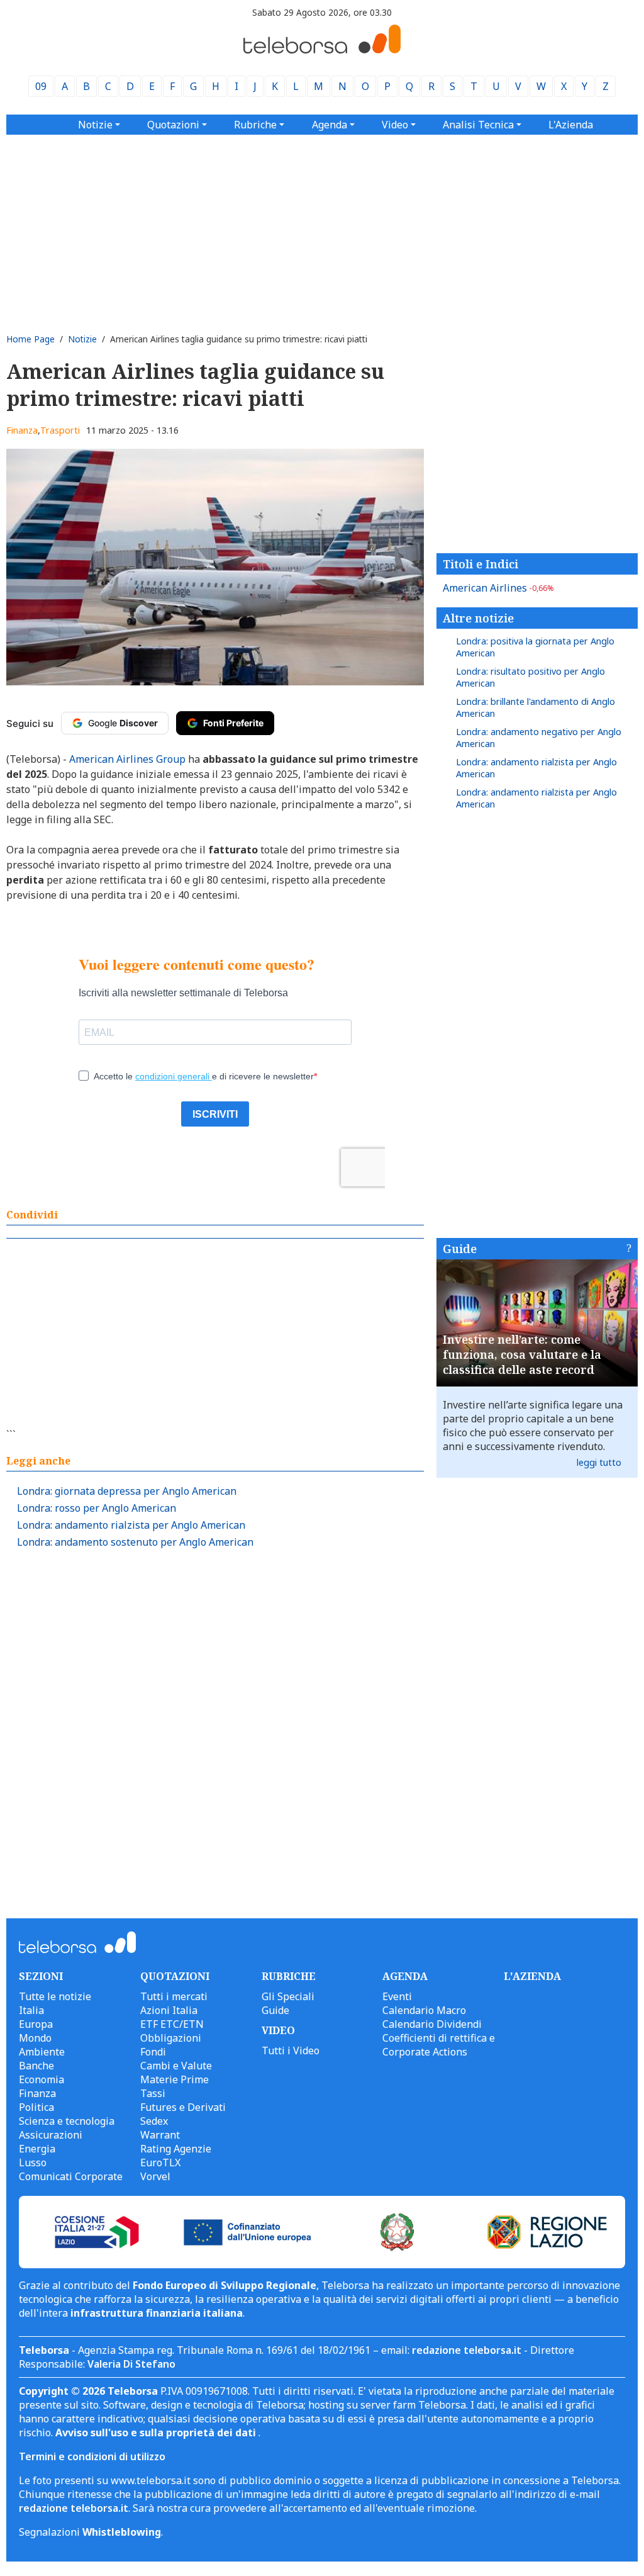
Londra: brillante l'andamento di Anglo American (536, 707)
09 (41, 86)
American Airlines (498, 588)
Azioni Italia (169, 2010)
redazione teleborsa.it (467, 2350)
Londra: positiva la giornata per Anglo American (535, 647)
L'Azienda (571, 125)
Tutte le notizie (55, 1996)
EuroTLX (160, 2163)
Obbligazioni (171, 2038)
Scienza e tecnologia (67, 2121)
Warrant (160, 2135)
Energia (37, 2149)
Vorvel (155, 2176)
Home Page (31, 339)
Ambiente (42, 2052)
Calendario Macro (424, 2010)
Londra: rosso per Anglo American (97, 1508)
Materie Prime (175, 2079)
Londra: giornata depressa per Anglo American (127, 1491)
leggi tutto (599, 1462)
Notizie (82, 339)
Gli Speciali (288, 1996)
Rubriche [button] (255, 125)
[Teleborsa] (322, 50)
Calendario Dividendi (432, 2024)
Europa (36, 2024)
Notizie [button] (95, 125)
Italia (31, 2010)
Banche (36, 2066)
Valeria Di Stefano (131, 2364)
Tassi (153, 2093)
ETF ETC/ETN (172, 2024)
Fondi (153, 2052)
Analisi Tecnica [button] (478, 125)
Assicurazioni (51, 2135)
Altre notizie (478, 618)
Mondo (35, 2038)
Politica (36, 2107)
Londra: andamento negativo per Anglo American (539, 738)
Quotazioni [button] (173, 125)
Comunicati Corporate (71, 2176)
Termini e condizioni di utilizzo (92, 2456)
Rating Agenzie (176, 2149)
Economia (42, 2079)
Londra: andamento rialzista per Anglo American (131, 1525)
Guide (460, 1249)
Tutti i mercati (174, 1996)
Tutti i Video (291, 2050)
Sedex (154, 2121)
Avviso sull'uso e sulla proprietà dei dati (157, 2433)
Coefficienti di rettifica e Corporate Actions (439, 2045)
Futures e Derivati (183, 2107)
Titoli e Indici (480, 564)
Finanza (22, 430)
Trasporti (60, 430)
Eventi (397, 1996)
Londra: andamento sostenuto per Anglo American (135, 1542)
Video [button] (395, 125)
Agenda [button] (330, 125)
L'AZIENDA (532, 1976)
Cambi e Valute (176, 2066)
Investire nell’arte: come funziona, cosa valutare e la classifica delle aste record (522, 1354)
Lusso (33, 2163)
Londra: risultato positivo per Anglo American (530, 677)
